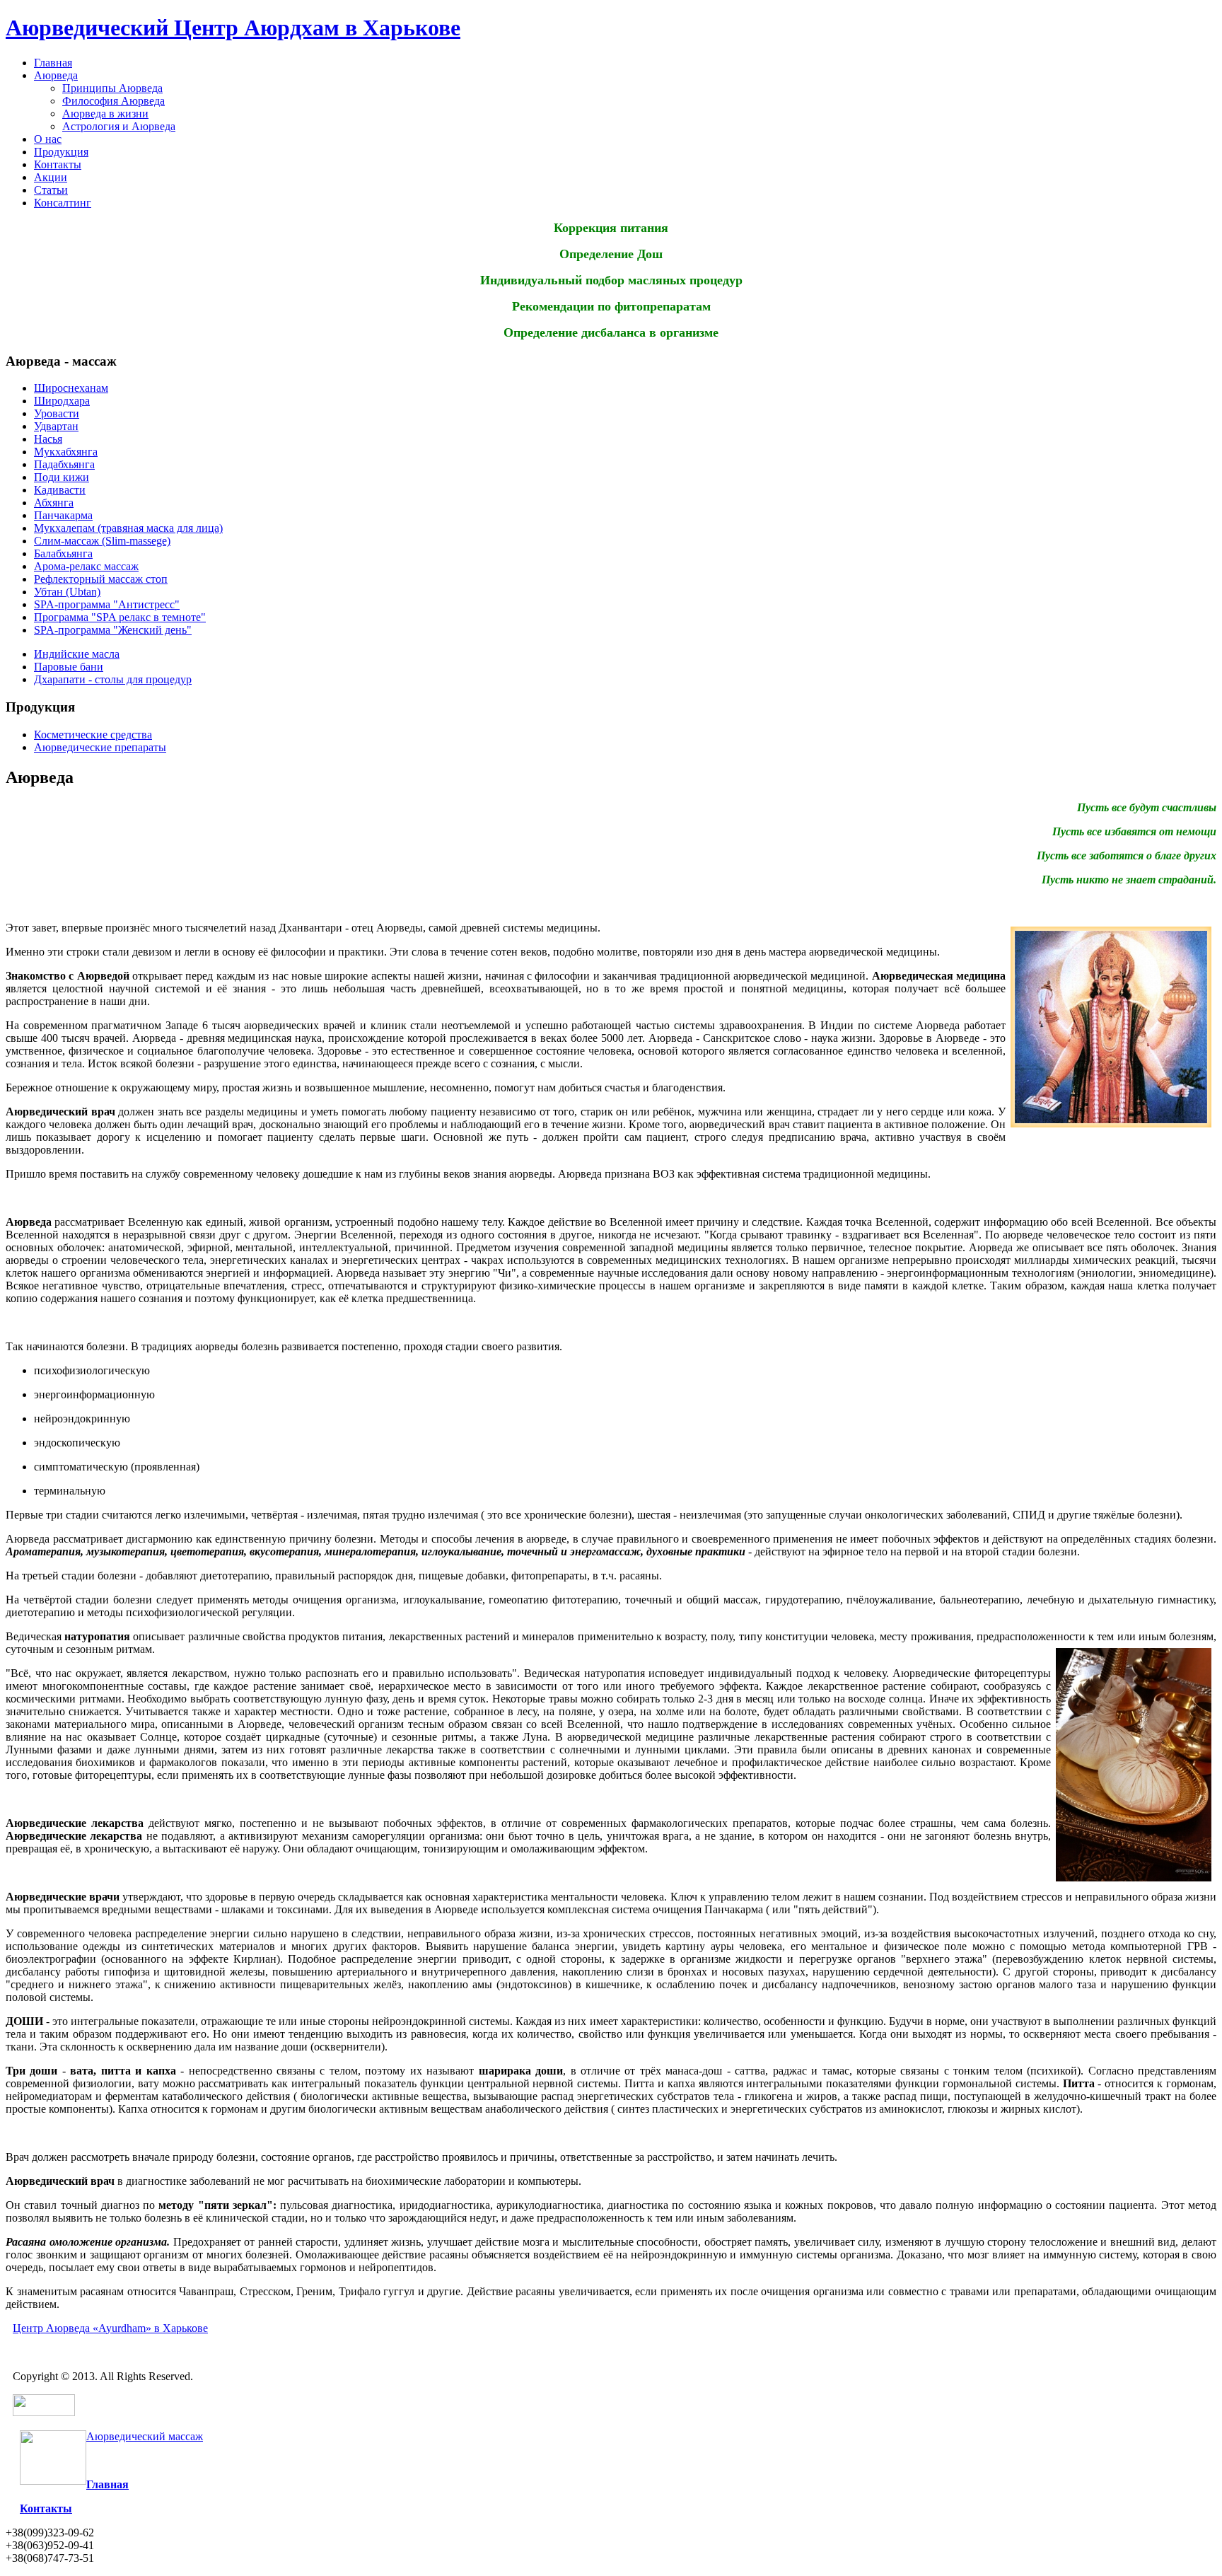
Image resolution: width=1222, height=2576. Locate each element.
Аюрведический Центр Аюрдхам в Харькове (233, 28)
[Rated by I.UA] (44, 2412)
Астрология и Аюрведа (119, 126)
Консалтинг (63, 203)
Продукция (61, 152)
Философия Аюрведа (114, 101)
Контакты (58, 164)
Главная (53, 63)
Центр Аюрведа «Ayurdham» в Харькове (110, 2328)
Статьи (51, 190)
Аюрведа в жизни (105, 114)
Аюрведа (56, 75)
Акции (51, 177)
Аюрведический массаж (145, 2436)
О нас (48, 139)
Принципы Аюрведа (112, 88)
